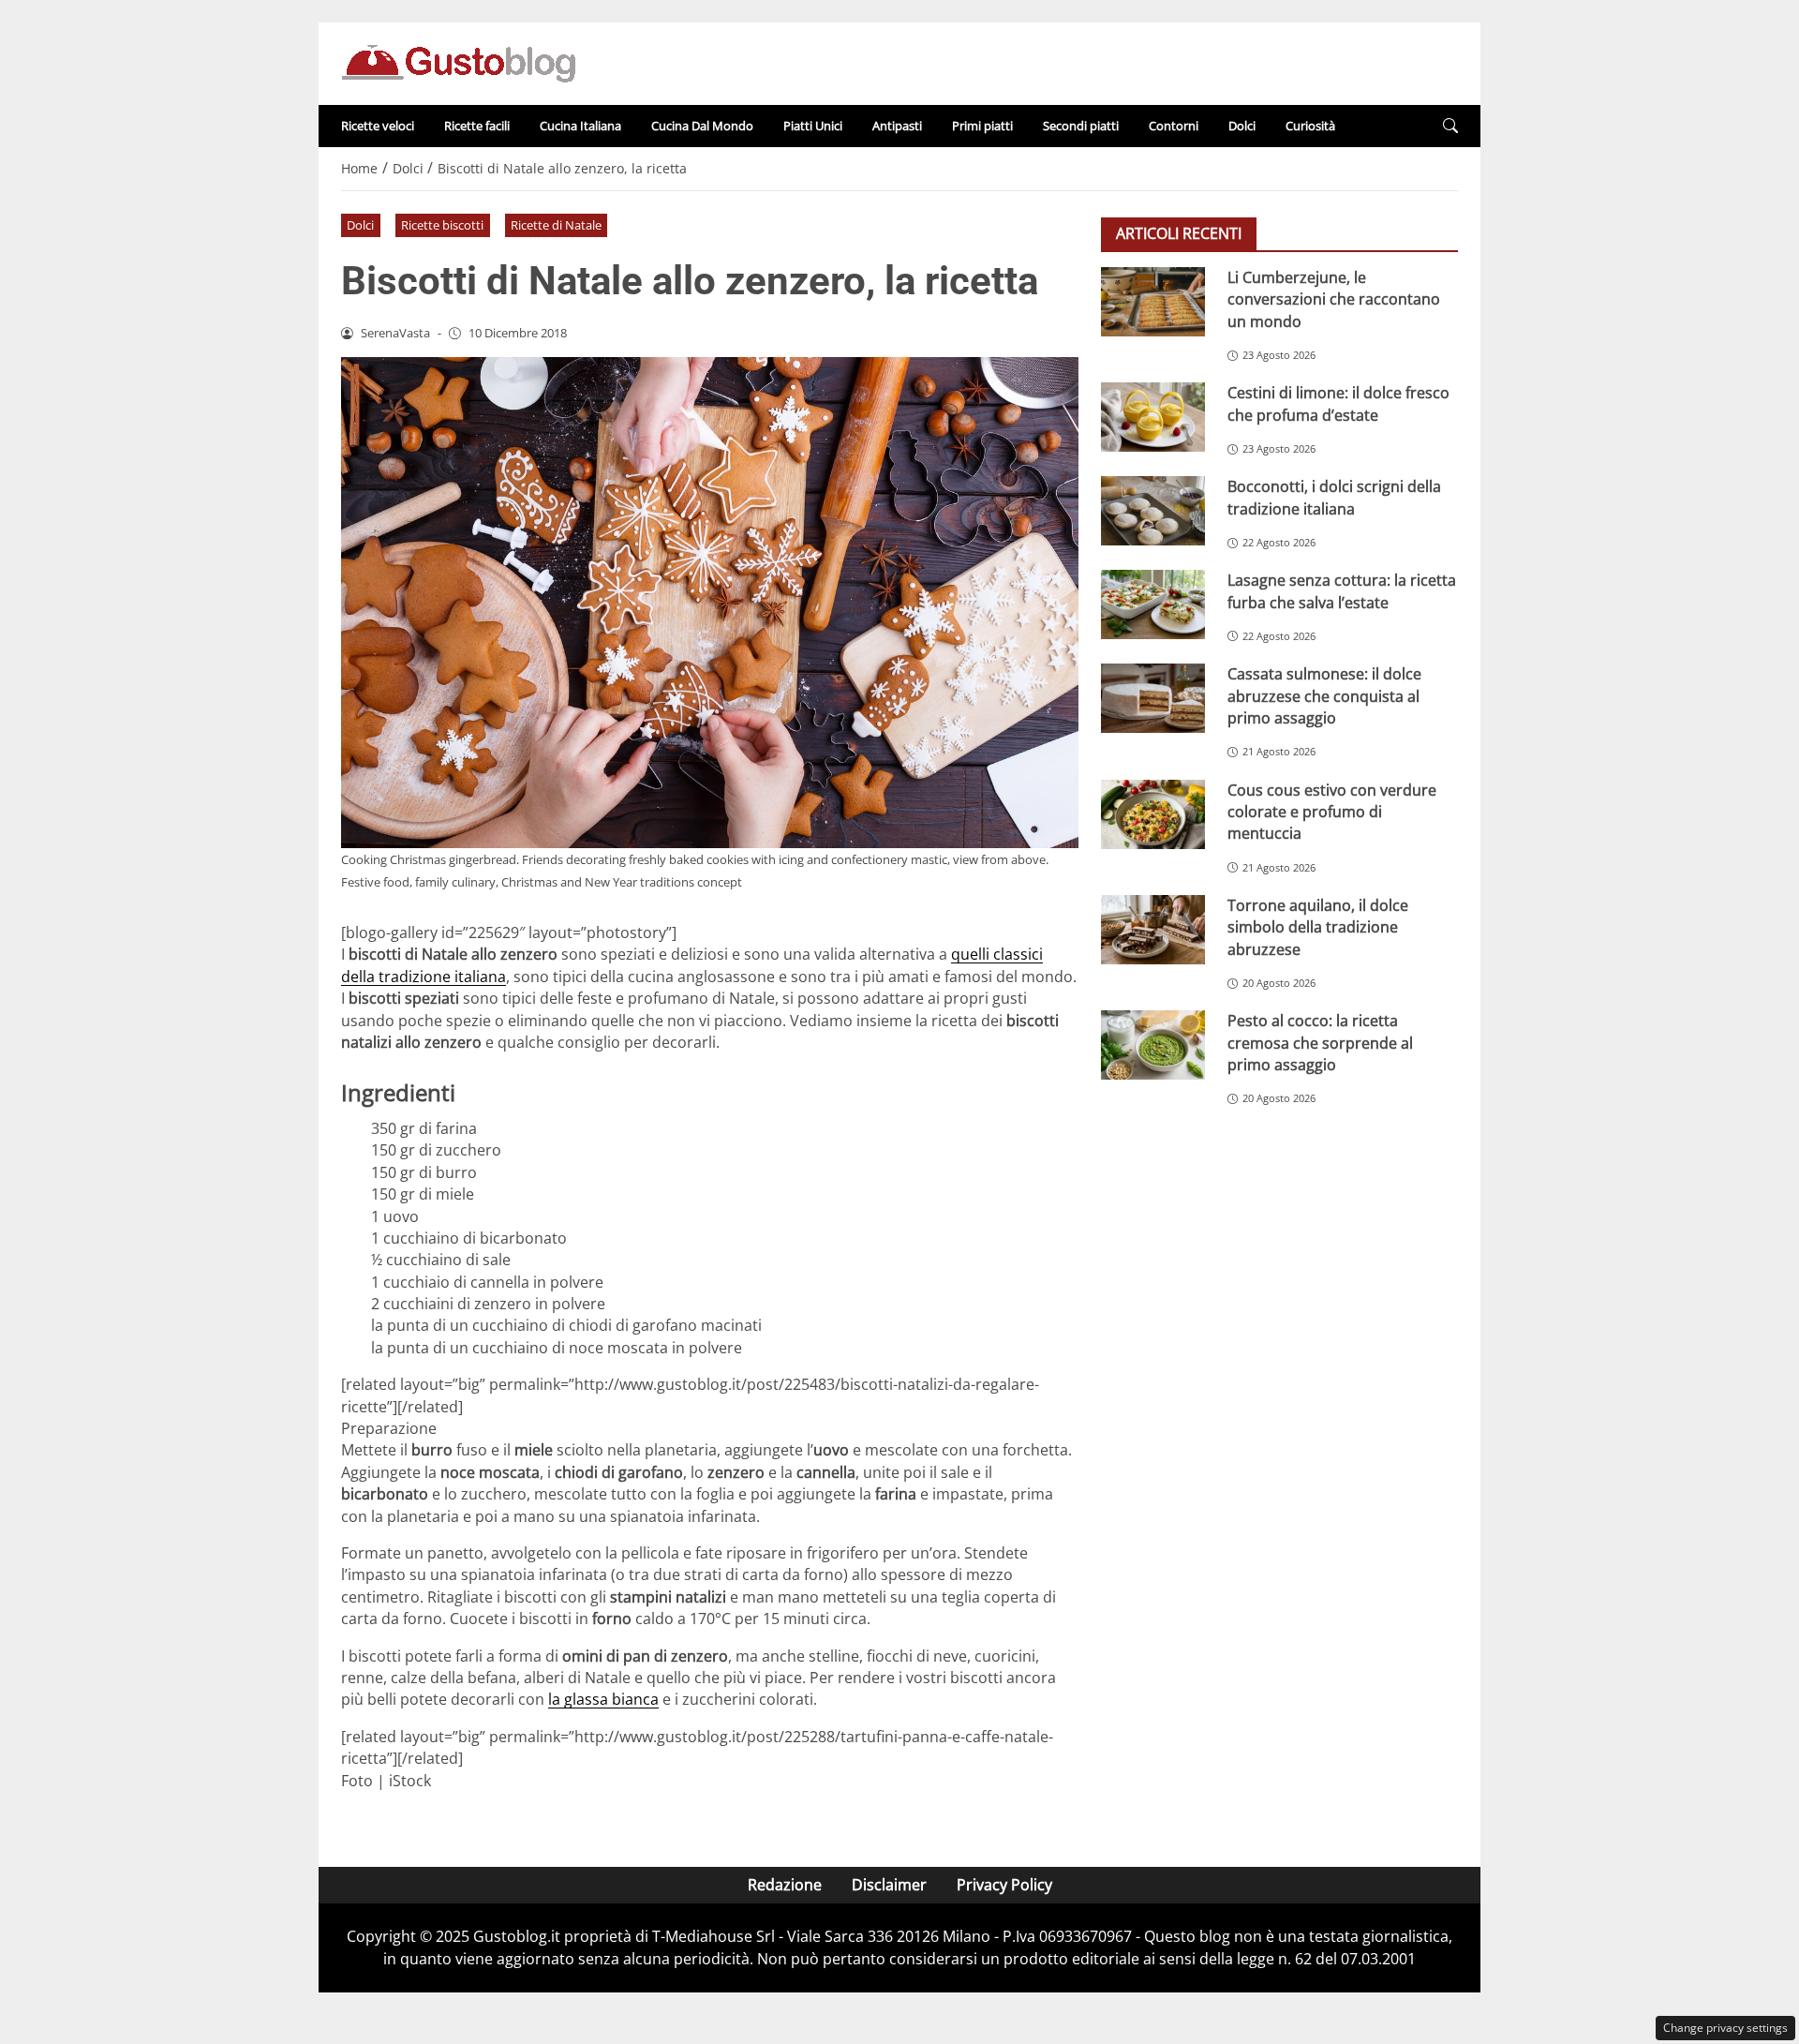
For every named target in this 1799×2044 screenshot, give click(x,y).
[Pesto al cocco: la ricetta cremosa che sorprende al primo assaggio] (1153, 1045)
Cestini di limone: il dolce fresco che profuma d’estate (1338, 403)
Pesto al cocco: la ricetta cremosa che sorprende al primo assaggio (1320, 1043)
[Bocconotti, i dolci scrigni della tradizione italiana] (1153, 511)
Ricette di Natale (556, 225)
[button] (1450, 126)
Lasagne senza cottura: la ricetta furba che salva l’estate (1342, 591)
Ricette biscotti (442, 225)
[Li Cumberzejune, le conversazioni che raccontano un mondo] (1153, 302)
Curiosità (1310, 126)
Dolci (1242, 126)
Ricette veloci (378, 126)
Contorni (1174, 126)
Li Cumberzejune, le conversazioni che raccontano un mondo (1334, 299)
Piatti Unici (813, 126)
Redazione (785, 1885)
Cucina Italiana (580, 126)
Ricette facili (477, 126)
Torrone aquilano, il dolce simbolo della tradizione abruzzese (1318, 927)
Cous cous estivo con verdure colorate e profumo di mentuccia (1332, 811)
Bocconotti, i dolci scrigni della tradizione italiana (1334, 497)
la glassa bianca (603, 1699)
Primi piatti (982, 126)
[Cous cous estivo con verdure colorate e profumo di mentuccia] (1153, 813)
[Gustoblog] (458, 62)
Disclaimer (889, 1885)
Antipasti (897, 126)
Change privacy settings (1725, 2028)
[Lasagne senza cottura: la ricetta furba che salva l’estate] (1153, 604)
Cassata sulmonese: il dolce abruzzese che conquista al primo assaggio (1324, 696)
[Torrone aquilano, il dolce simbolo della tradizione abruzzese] (1153, 930)
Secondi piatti (1081, 126)
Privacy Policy (1004, 1885)
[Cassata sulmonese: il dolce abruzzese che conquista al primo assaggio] (1153, 698)
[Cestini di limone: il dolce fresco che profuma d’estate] (1153, 417)
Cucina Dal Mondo (702, 126)
